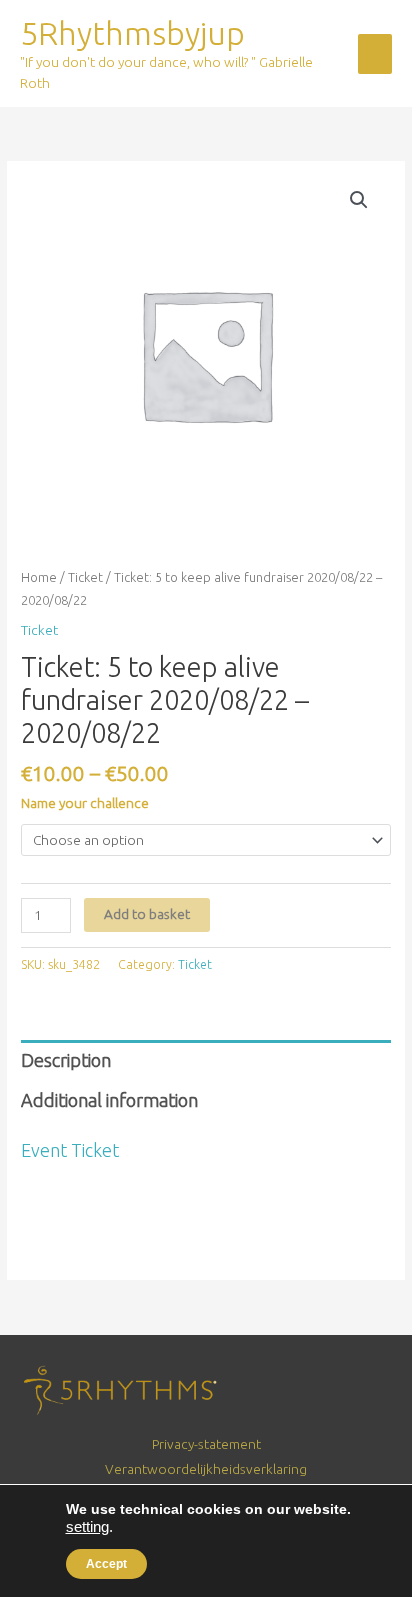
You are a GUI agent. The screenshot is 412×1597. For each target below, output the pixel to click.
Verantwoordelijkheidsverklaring (206, 1469)
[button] (359, 200)
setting (87, 1527)
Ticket (85, 577)
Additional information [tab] (109, 1100)
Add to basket (147, 914)
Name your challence (85, 803)
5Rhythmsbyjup (132, 33)
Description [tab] (66, 1060)
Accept (106, 1564)
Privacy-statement (206, 1444)
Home (39, 577)
